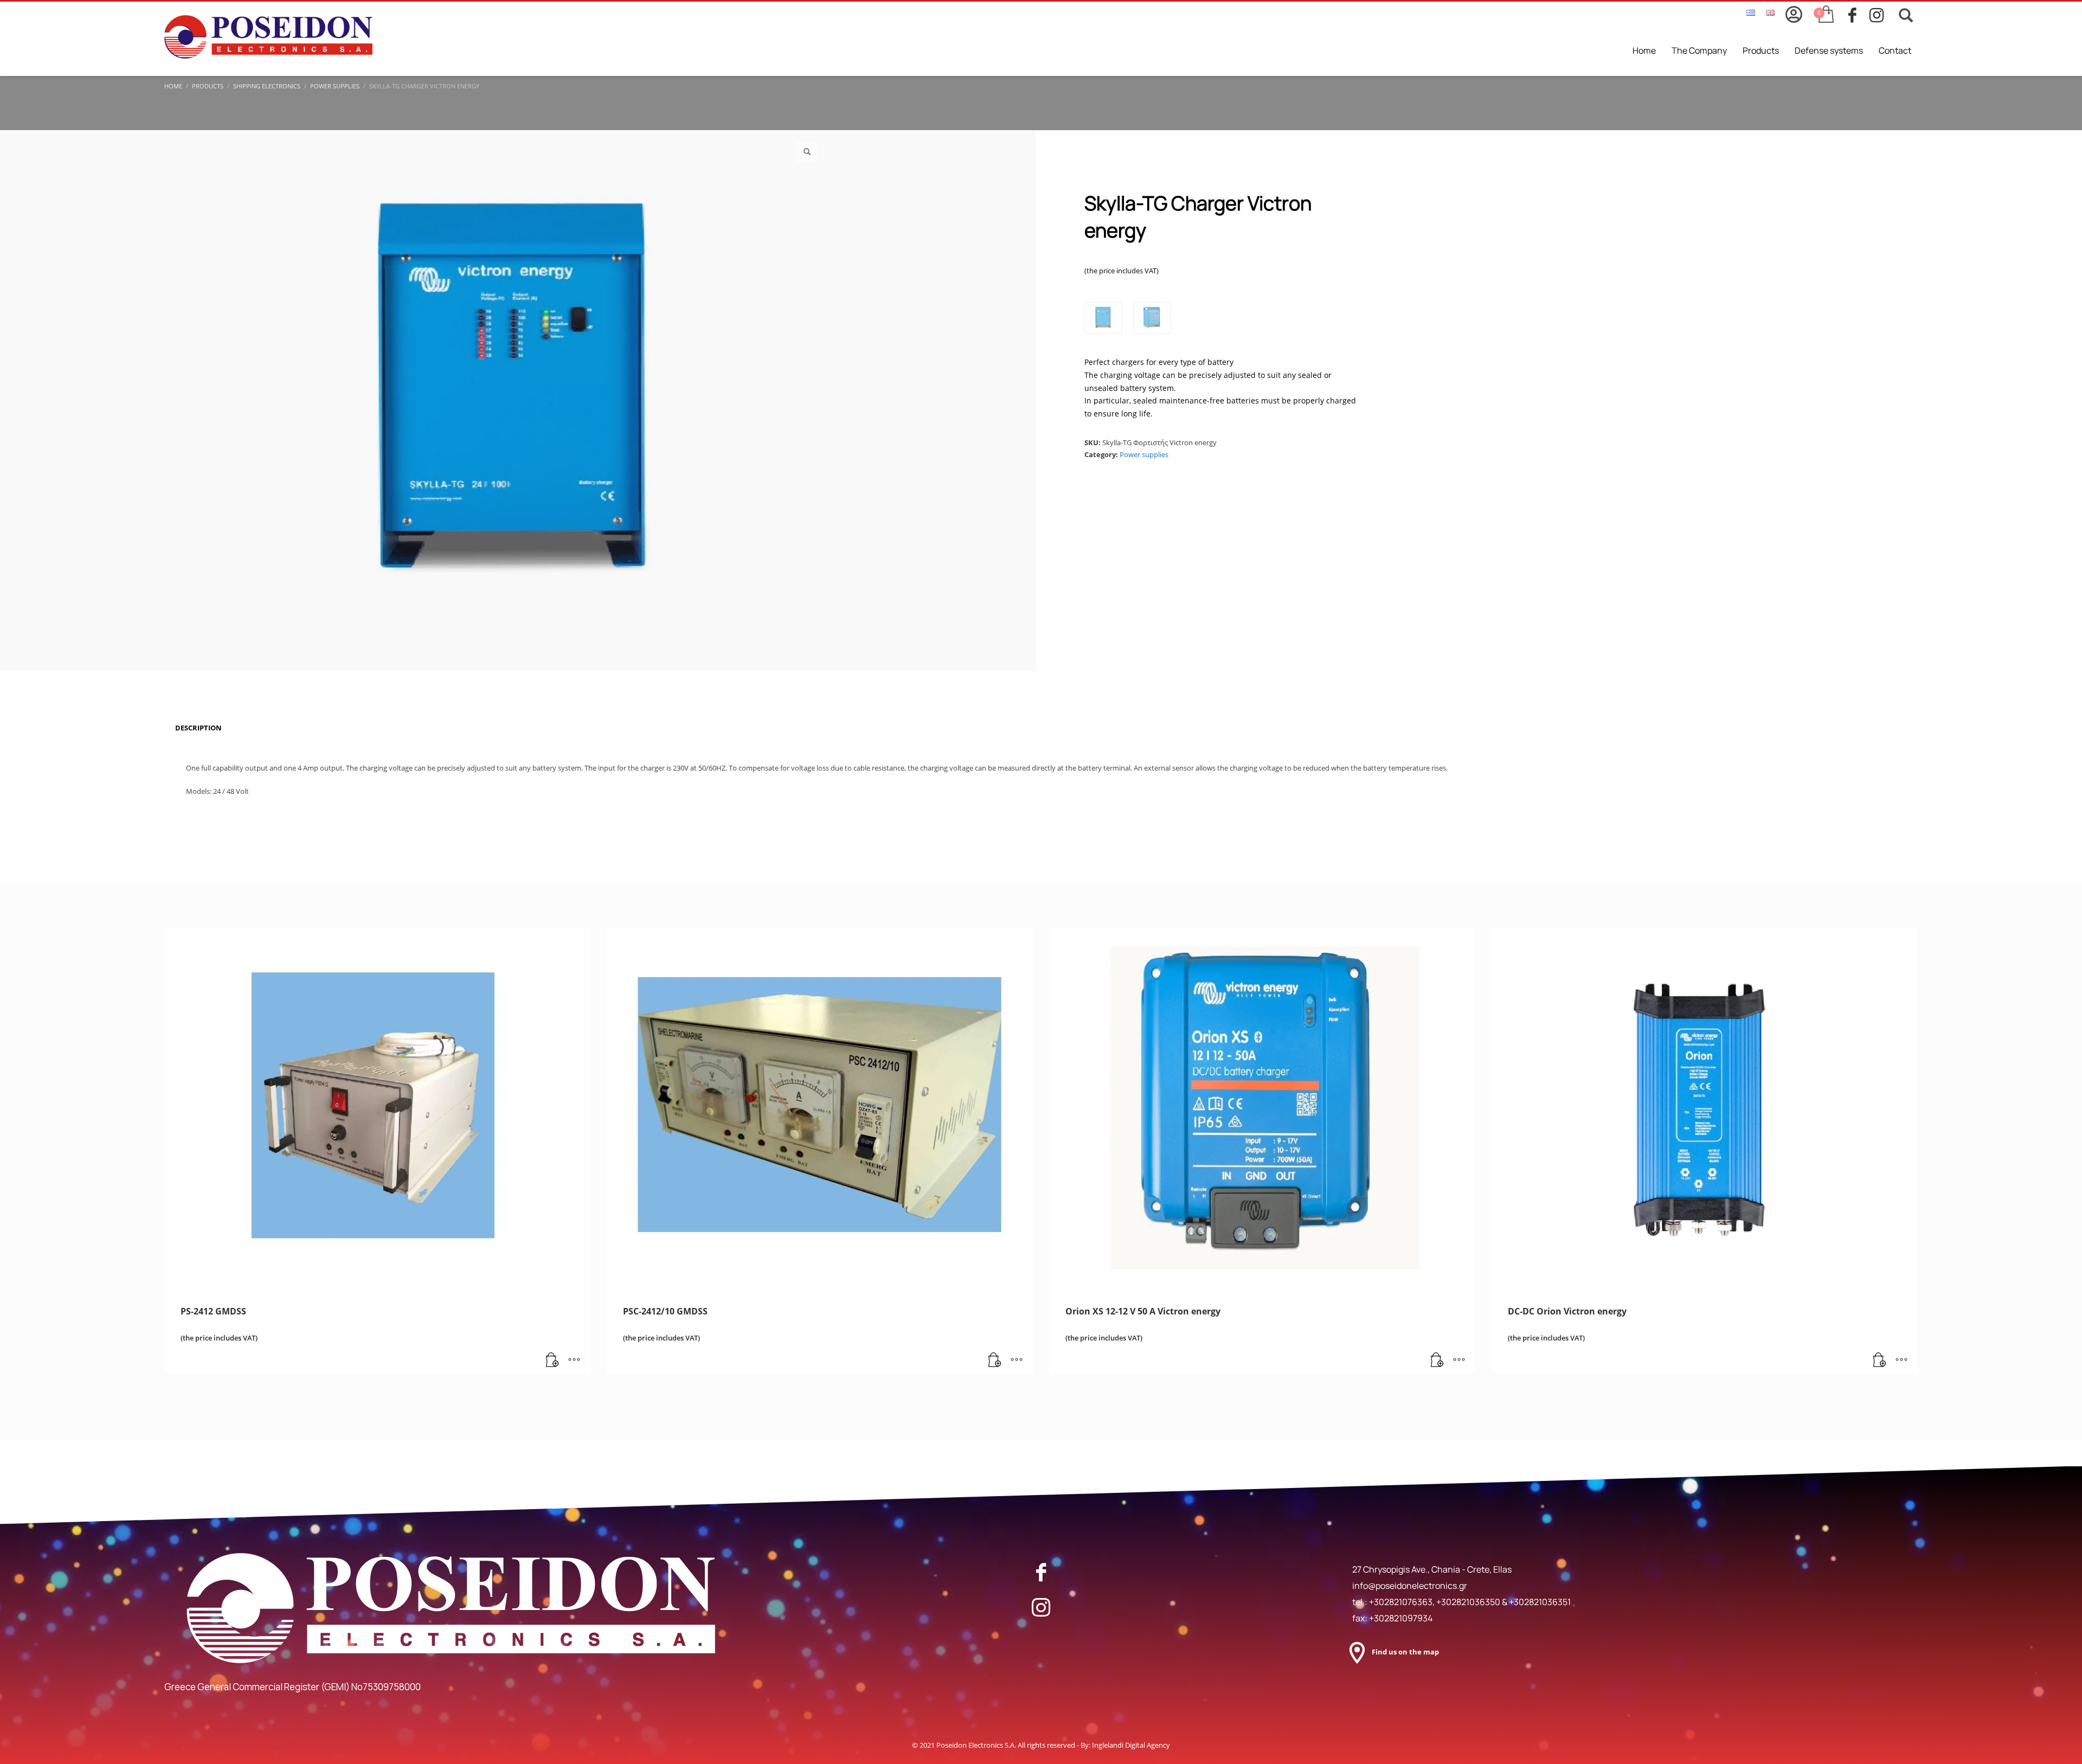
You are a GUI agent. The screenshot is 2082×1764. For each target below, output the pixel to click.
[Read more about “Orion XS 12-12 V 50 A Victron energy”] (1437, 1361)
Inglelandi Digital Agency (1131, 1745)
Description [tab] (198, 728)
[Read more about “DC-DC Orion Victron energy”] (1880, 1361)
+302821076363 (1401, 1602)
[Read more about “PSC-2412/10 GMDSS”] (995, 1361)
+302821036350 (1469, 1602)
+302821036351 (1540, 1602)
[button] (807, 152)
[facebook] (1859, 15)
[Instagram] (1041, 1607)
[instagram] (1880, 15)
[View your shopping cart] (1825, 15)
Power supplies (1144, 454)
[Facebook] (1041, 1572)
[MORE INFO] (574, 1361)
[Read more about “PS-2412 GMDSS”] (552, 1361)
